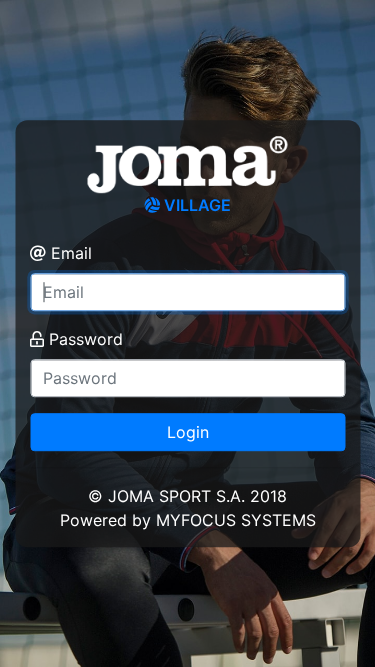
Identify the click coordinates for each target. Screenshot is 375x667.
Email (71, 253)
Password (86, 339)
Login (188, 432)
